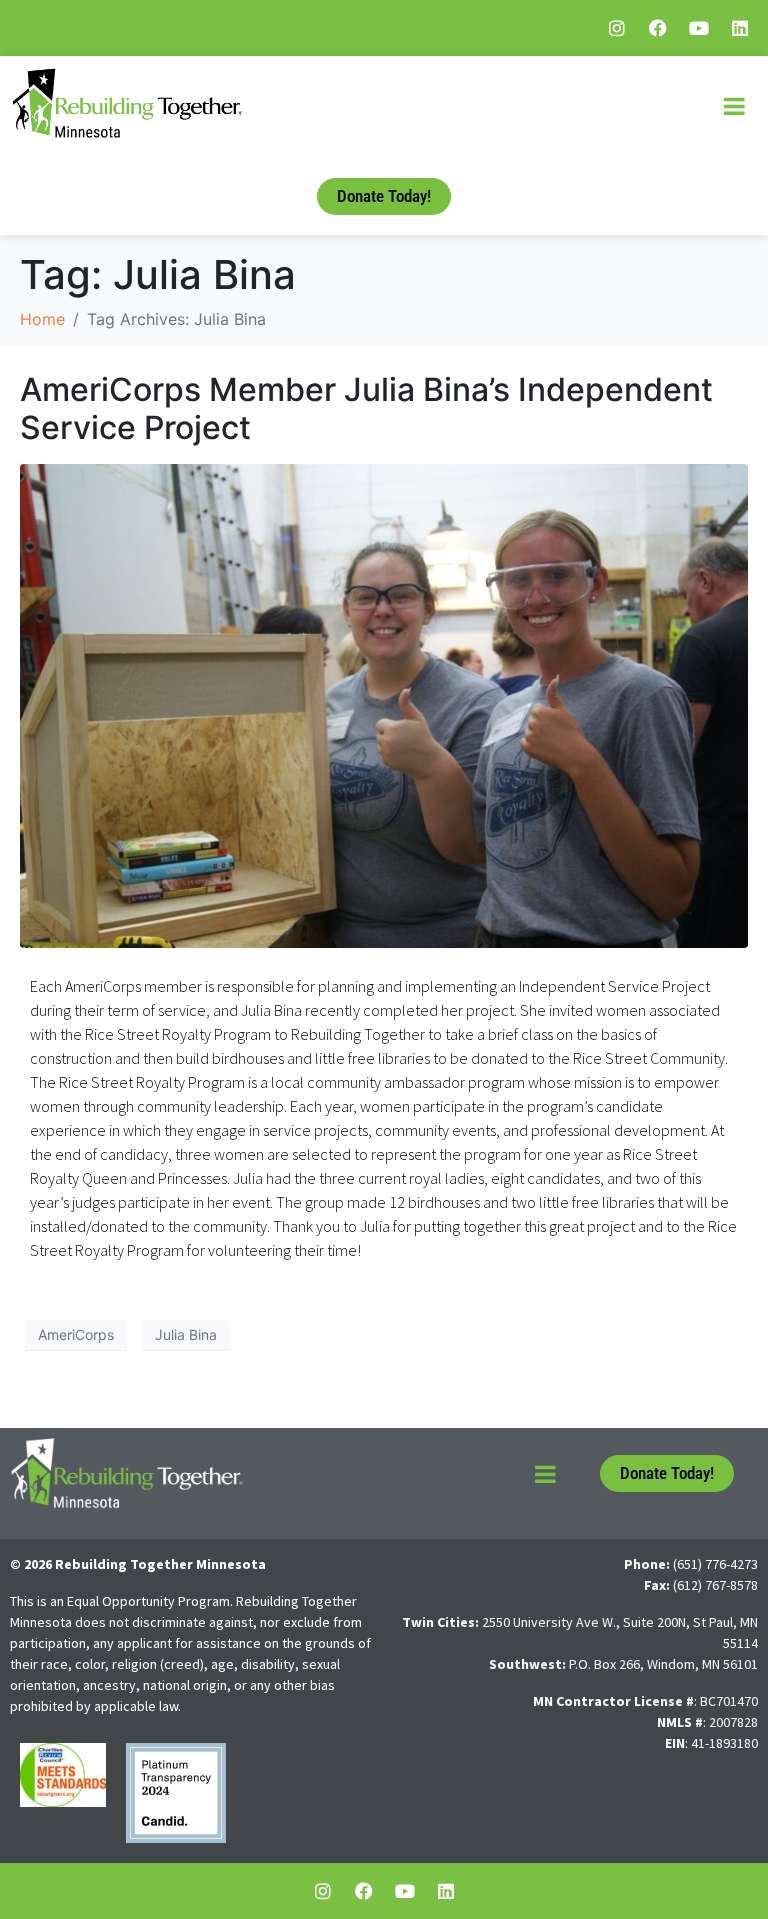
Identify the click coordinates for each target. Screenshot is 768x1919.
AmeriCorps (76, 1334)
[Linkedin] (740, 28)
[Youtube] (699, 28)
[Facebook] (658, 28)
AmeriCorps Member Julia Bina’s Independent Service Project (366, 408)
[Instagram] (617, 28)
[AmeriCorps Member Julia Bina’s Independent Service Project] (384, 704)
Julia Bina (186, 1334)
